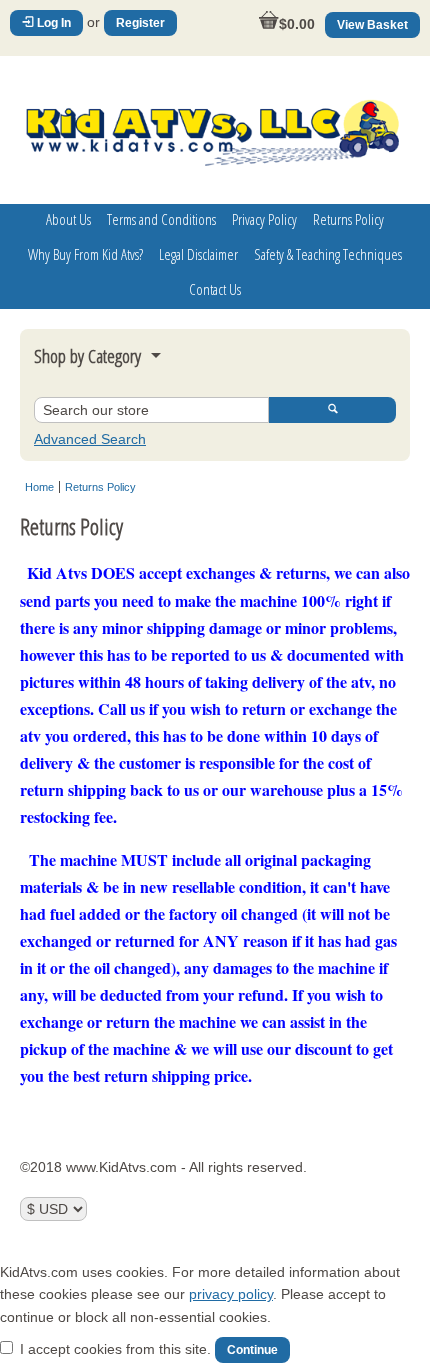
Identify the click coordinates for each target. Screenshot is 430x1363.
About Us (68, 219)
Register (140, 23)
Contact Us (215, 289)
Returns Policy (348, 219)
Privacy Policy (264, 219)
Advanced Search (90, 439)
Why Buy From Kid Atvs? (85, 254)
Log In (52, 23)
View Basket (372, 25)
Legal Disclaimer (198, 254)
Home (39, 487)
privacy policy (231, 1294)
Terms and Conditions (161, 219)
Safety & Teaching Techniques (328, 254)
